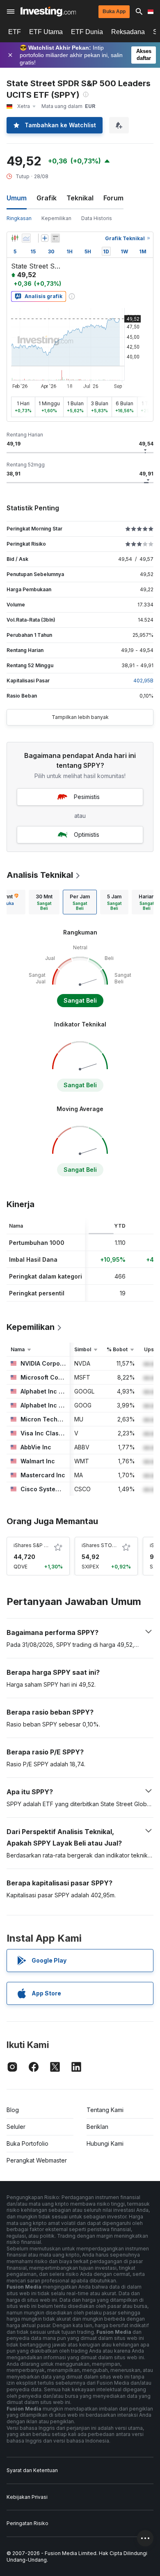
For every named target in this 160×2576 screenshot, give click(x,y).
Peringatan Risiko (27, 2523)
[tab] (44, 902)
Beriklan (97, 2127)
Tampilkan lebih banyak (80, 717)
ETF (15, 32)
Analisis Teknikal (40, 875)
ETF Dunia (87, 32)
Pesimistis (87, 797)
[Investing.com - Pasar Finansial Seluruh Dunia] (48, 11)
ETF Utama (46, 32)
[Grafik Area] (26, 238)
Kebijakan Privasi (27, 2497)
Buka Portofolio (27, 2143)
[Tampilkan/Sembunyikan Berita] (55, 238)
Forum (113, 198)
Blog (13, 2110)
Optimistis (87, 835)
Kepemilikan (56, 218)
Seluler (16, 2127)
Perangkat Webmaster (37, 2160)
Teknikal (80, 198)
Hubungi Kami (105, 2143)
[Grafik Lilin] (15, 238)
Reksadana (128, 32)
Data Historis (97, 218)
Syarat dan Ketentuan (32, 2470)
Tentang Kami (105, 2110)
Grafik (47, 198)
